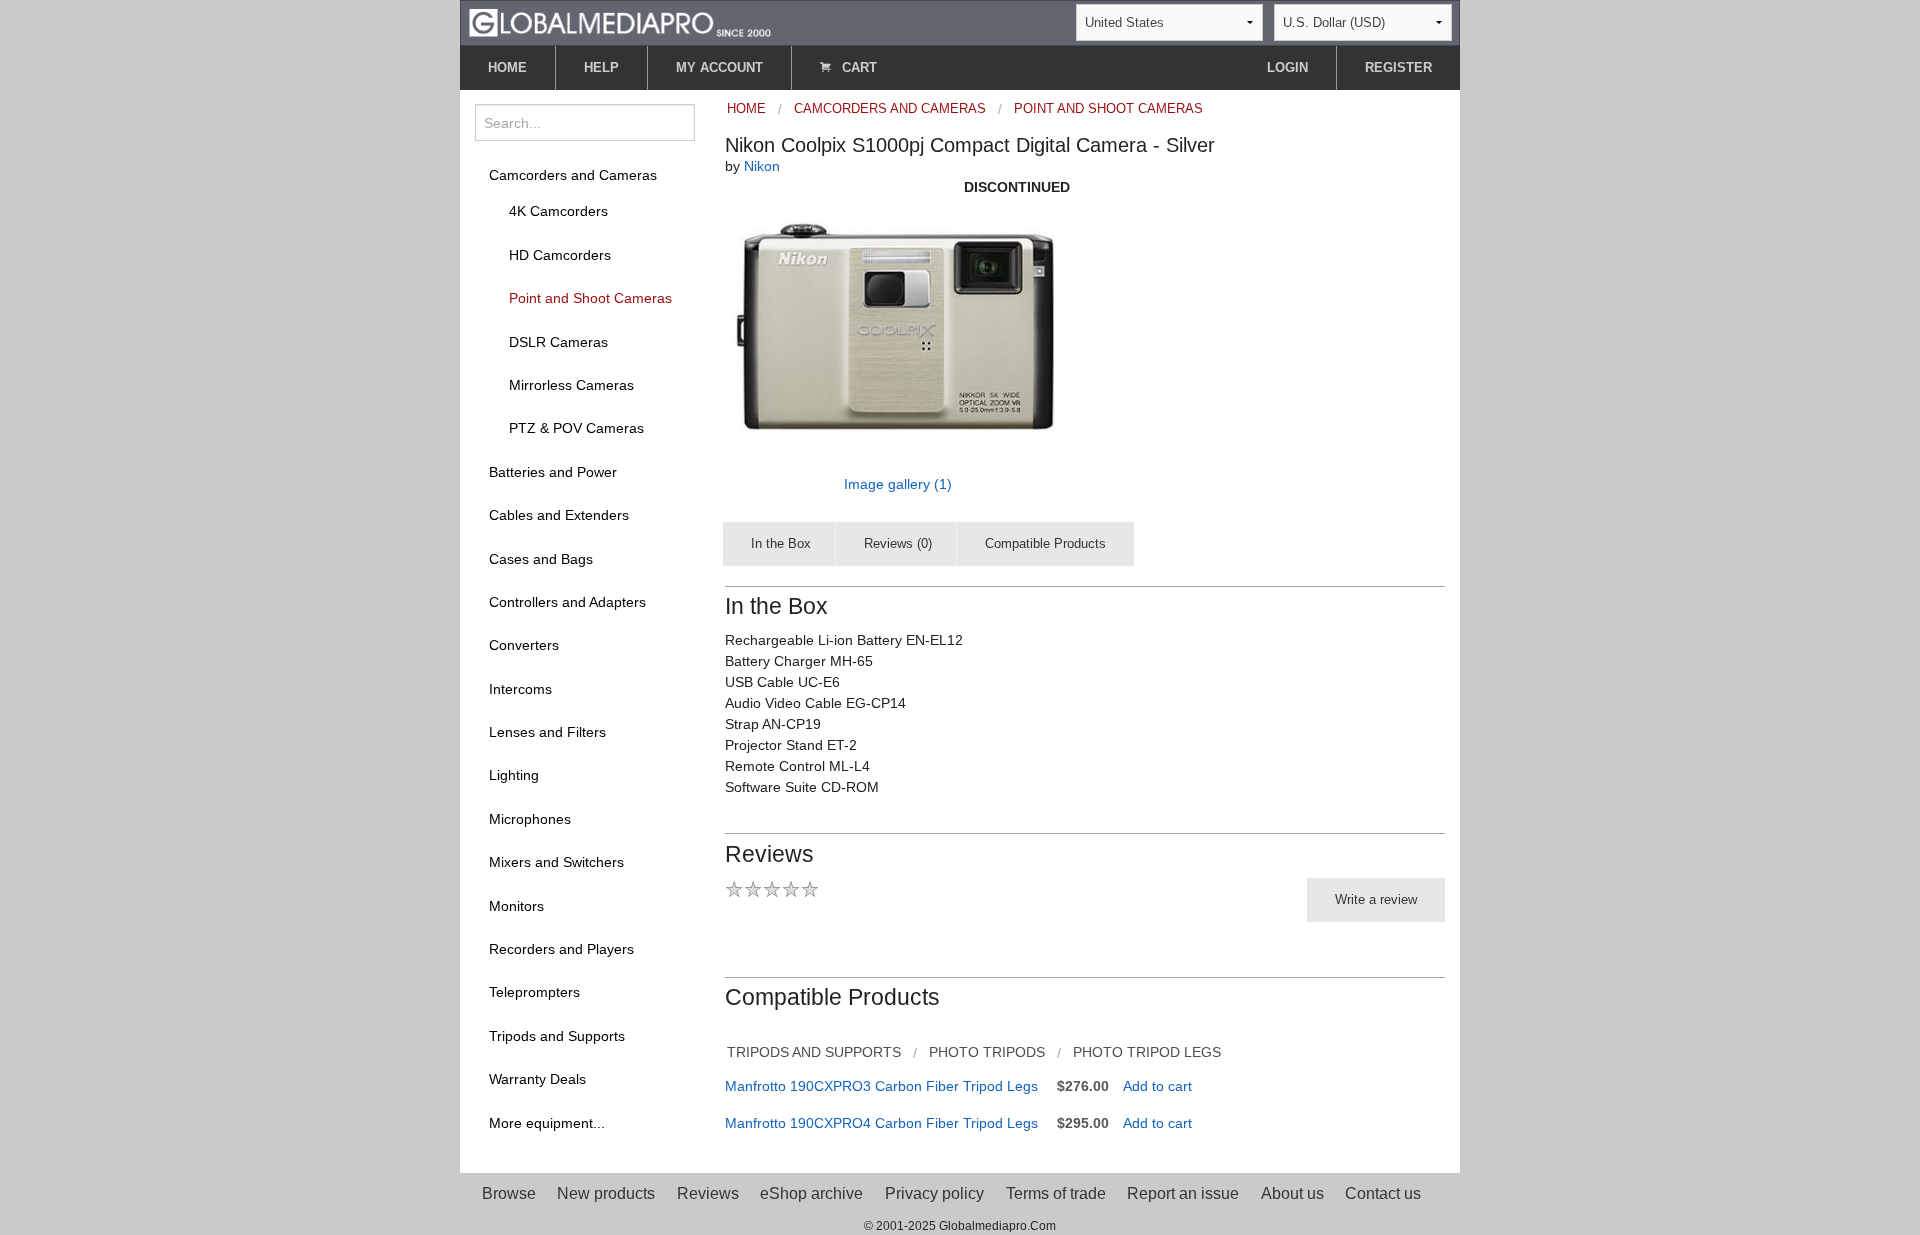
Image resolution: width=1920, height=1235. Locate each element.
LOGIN (1287, 67)
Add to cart (1157, 1086)
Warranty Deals (537, 1079)
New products (606, 1193)
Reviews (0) (898, 543)
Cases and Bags (541, 559)
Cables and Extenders (559, 515)
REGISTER (1398, 67)
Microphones (530, 819)
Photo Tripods (987, 1052)
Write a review (1376, 899)
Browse (509, 1193)
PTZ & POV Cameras (576, 428)
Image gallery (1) (898, 484)
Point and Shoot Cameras (590, 298)
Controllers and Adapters (567, 602)
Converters (524, 645)
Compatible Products (1045, 543)
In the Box (781, 543)
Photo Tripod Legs (1147, 1052)
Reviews (708, 1193)
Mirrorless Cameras (571, 385)
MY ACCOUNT (719, 67)
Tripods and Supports (557, 1036)
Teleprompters (534, 992)
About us (1292, 1193)
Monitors (516, 906)
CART (857, 67)
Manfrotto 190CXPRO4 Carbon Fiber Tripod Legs (881, 1123)
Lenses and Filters (547, 732)
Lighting (514, 775)
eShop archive (811, 1193)
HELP (601, 67)
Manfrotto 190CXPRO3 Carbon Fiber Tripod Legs (881, 1086)
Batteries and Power (553, 472)
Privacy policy (934, 1193)
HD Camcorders (560, 255)
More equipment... (547, 1123)
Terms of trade (1056, 1193)
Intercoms (520, 689)
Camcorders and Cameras (573, 175)
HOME (507, 67)
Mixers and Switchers (556, 862)
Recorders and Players (561, 949)
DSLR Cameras (558, 342)
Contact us (1383, 1193)
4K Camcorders (558, 211)
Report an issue (1183, 1193)
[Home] (620, 21)
